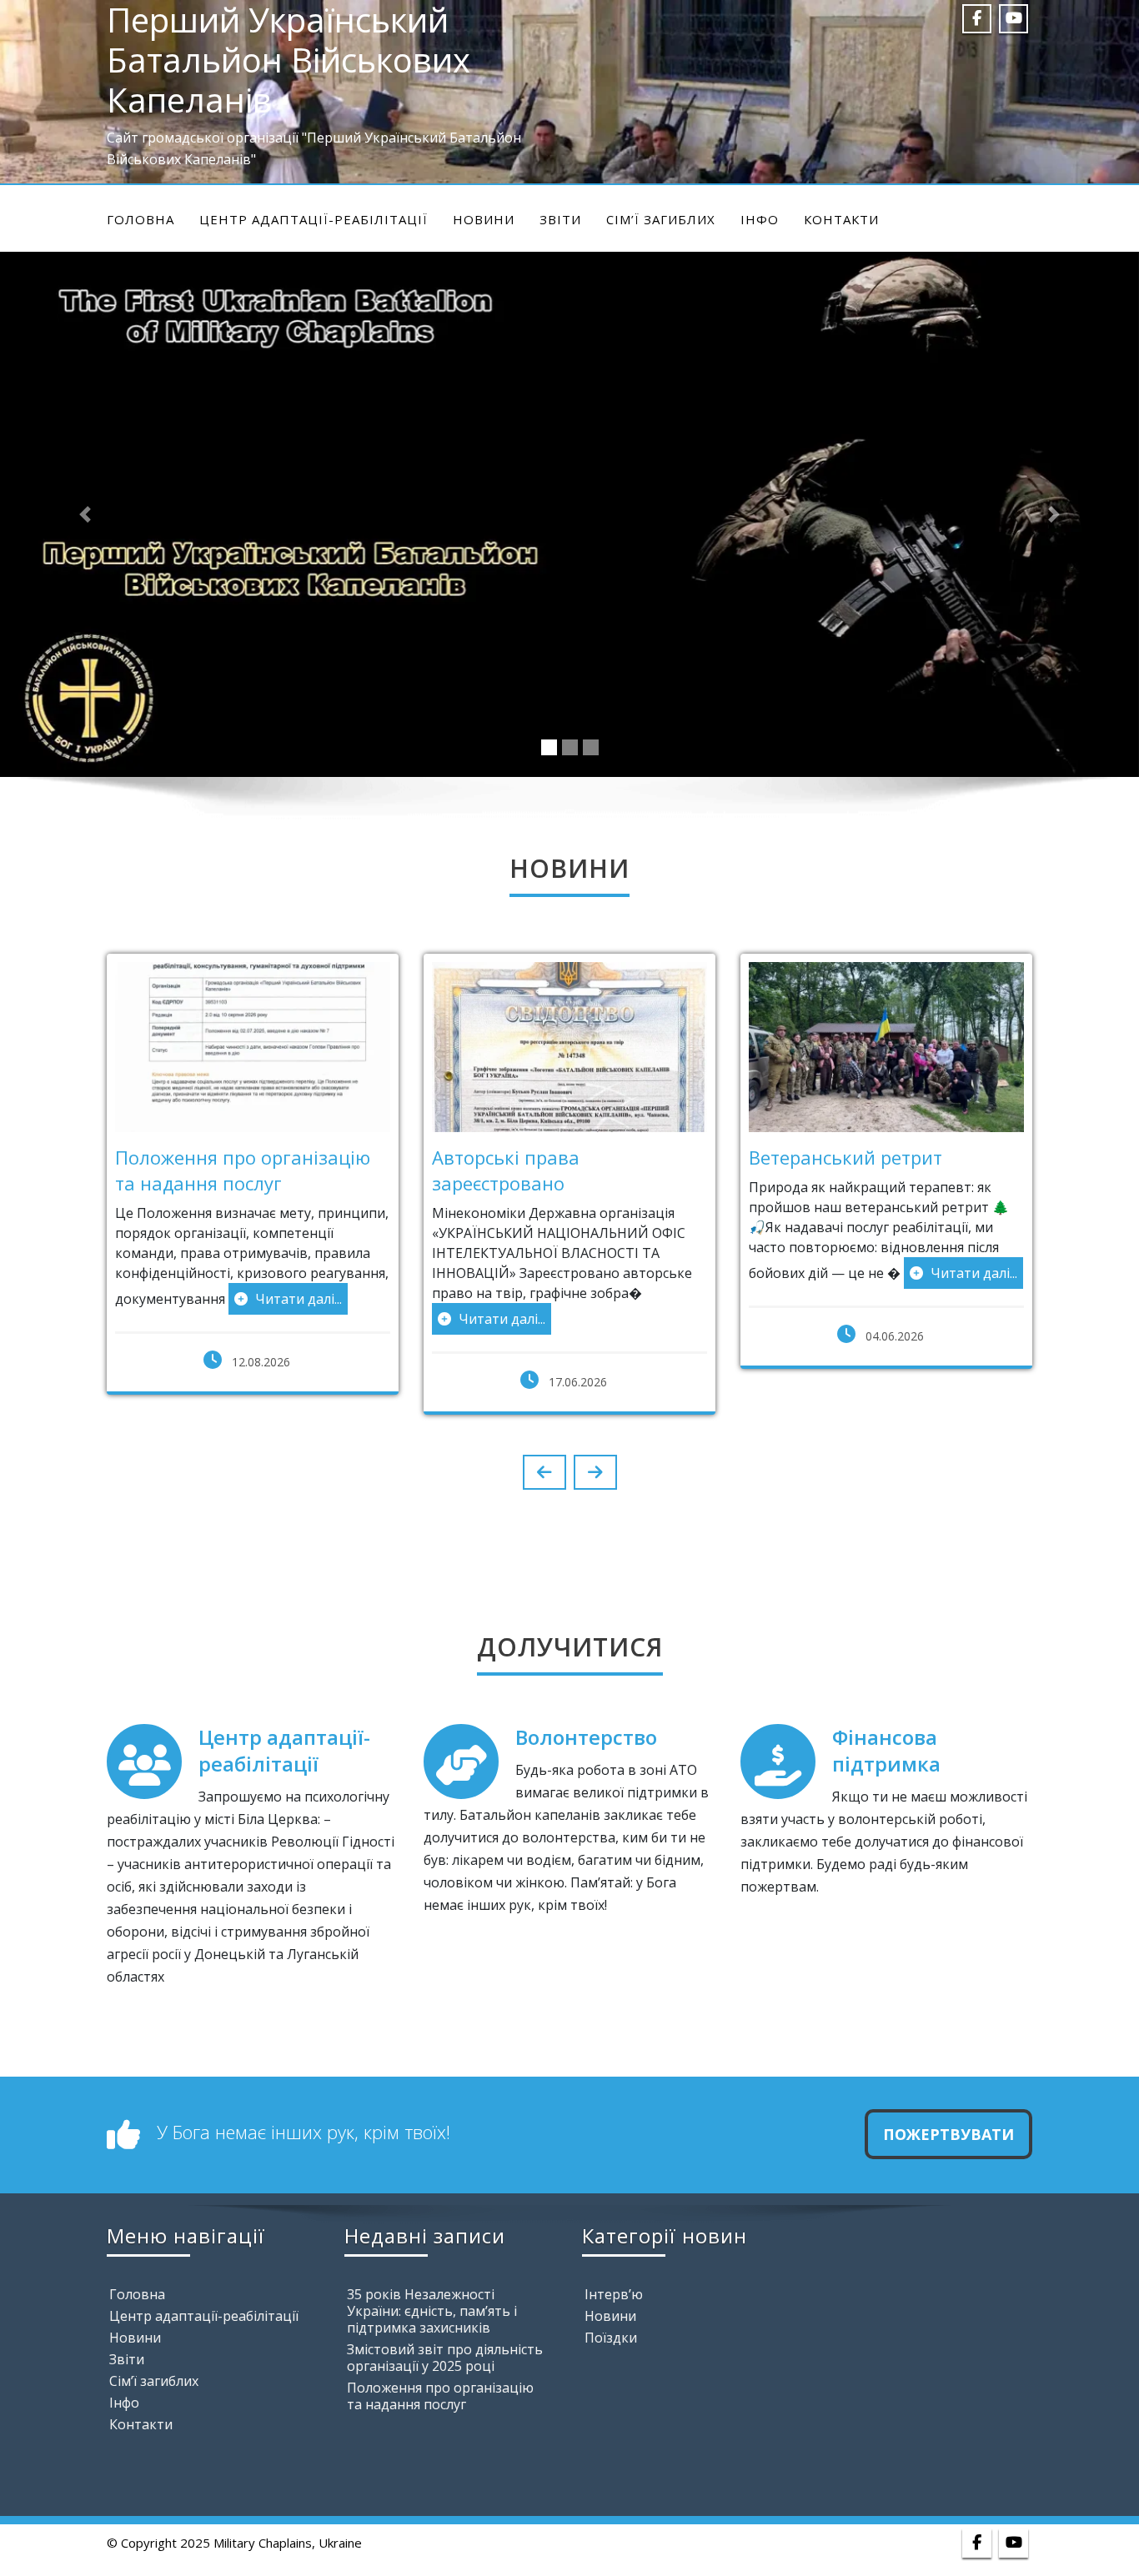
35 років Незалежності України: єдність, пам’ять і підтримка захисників (432, 2311)
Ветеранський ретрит (845, 1157)
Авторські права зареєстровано (506, 1170)
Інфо (760, 219)
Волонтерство (586, 1737)
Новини (484, 219)
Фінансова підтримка (886, 1750)
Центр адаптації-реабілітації (314, 219)
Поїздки (611, 2338)
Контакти (841, 219)
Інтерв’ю (614, 2294)
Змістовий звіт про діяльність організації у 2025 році (445, 2358)
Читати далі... (297, 1299)
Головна (140, 219)
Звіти (560, 219)
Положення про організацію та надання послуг (243, 1170)
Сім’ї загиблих (661, 219)
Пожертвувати (948, 2134)
